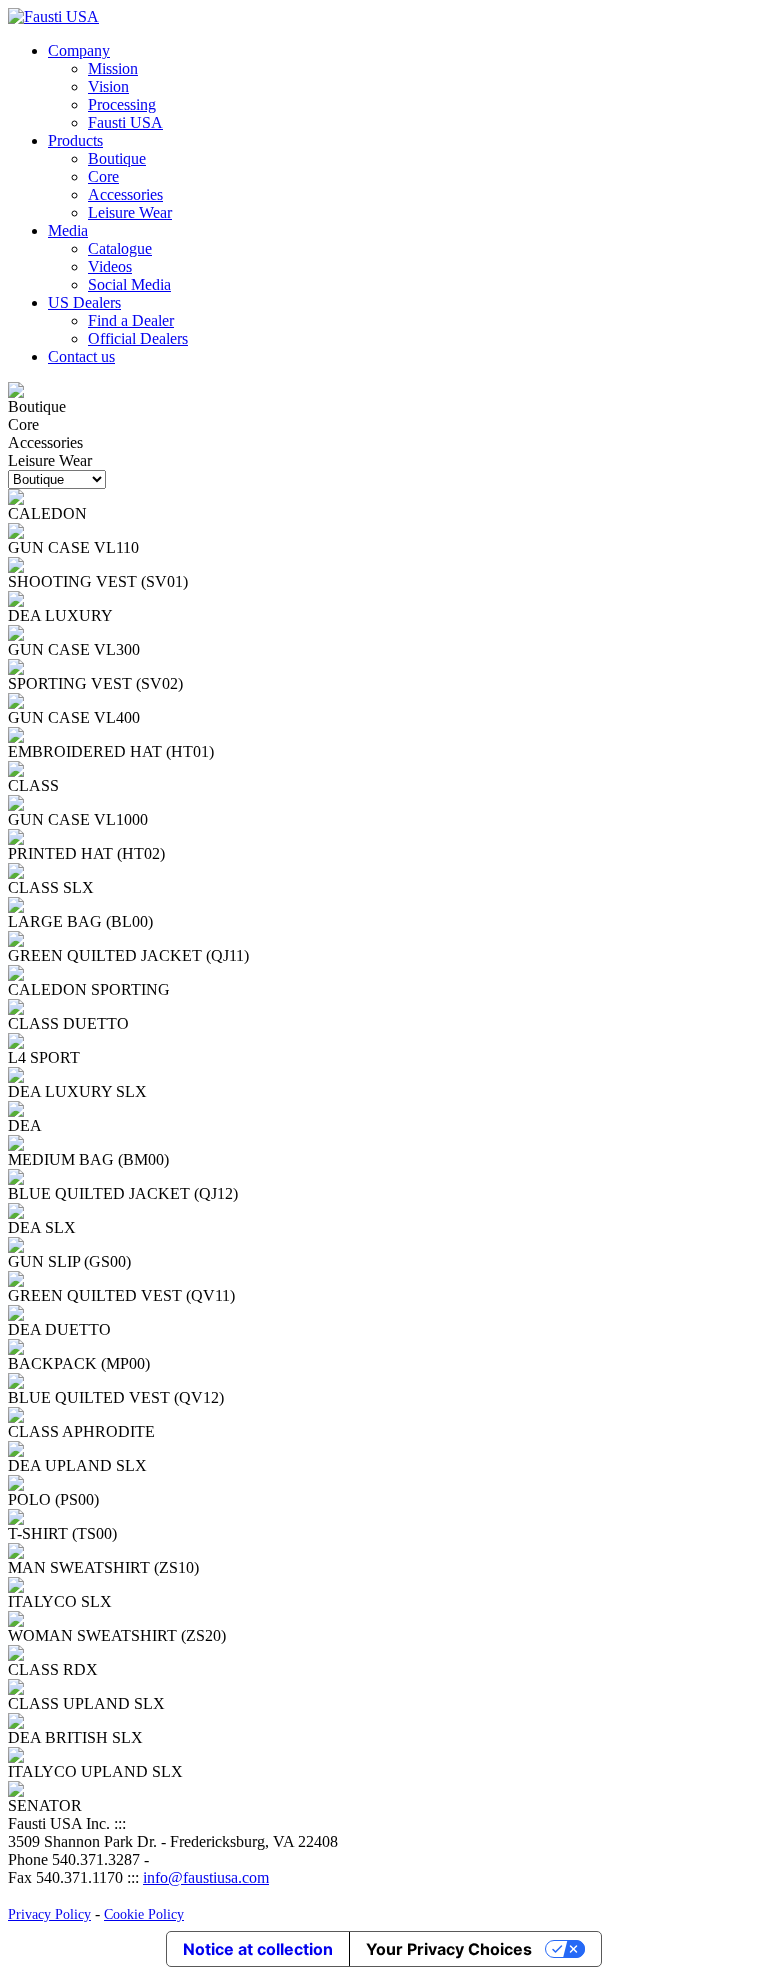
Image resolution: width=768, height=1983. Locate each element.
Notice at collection (258, 1949)
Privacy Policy (49, 1914)
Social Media (129, 284)
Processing (122, 104)
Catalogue (120, 248)
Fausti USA (125, 122)
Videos (110, 266)
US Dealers (84, 302)
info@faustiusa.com (206, 1877)
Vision (108, 86)
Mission (113, 68)
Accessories (125, 194)
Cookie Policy (144, 1914)
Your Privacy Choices (449, 1949)
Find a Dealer (131, 320)
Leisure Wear (130, 212)
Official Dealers (138, 338)
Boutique (117, 158)
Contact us (81, 356)
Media (68, 230)
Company (79, 50)
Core (103, 176)
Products (75, 140)
